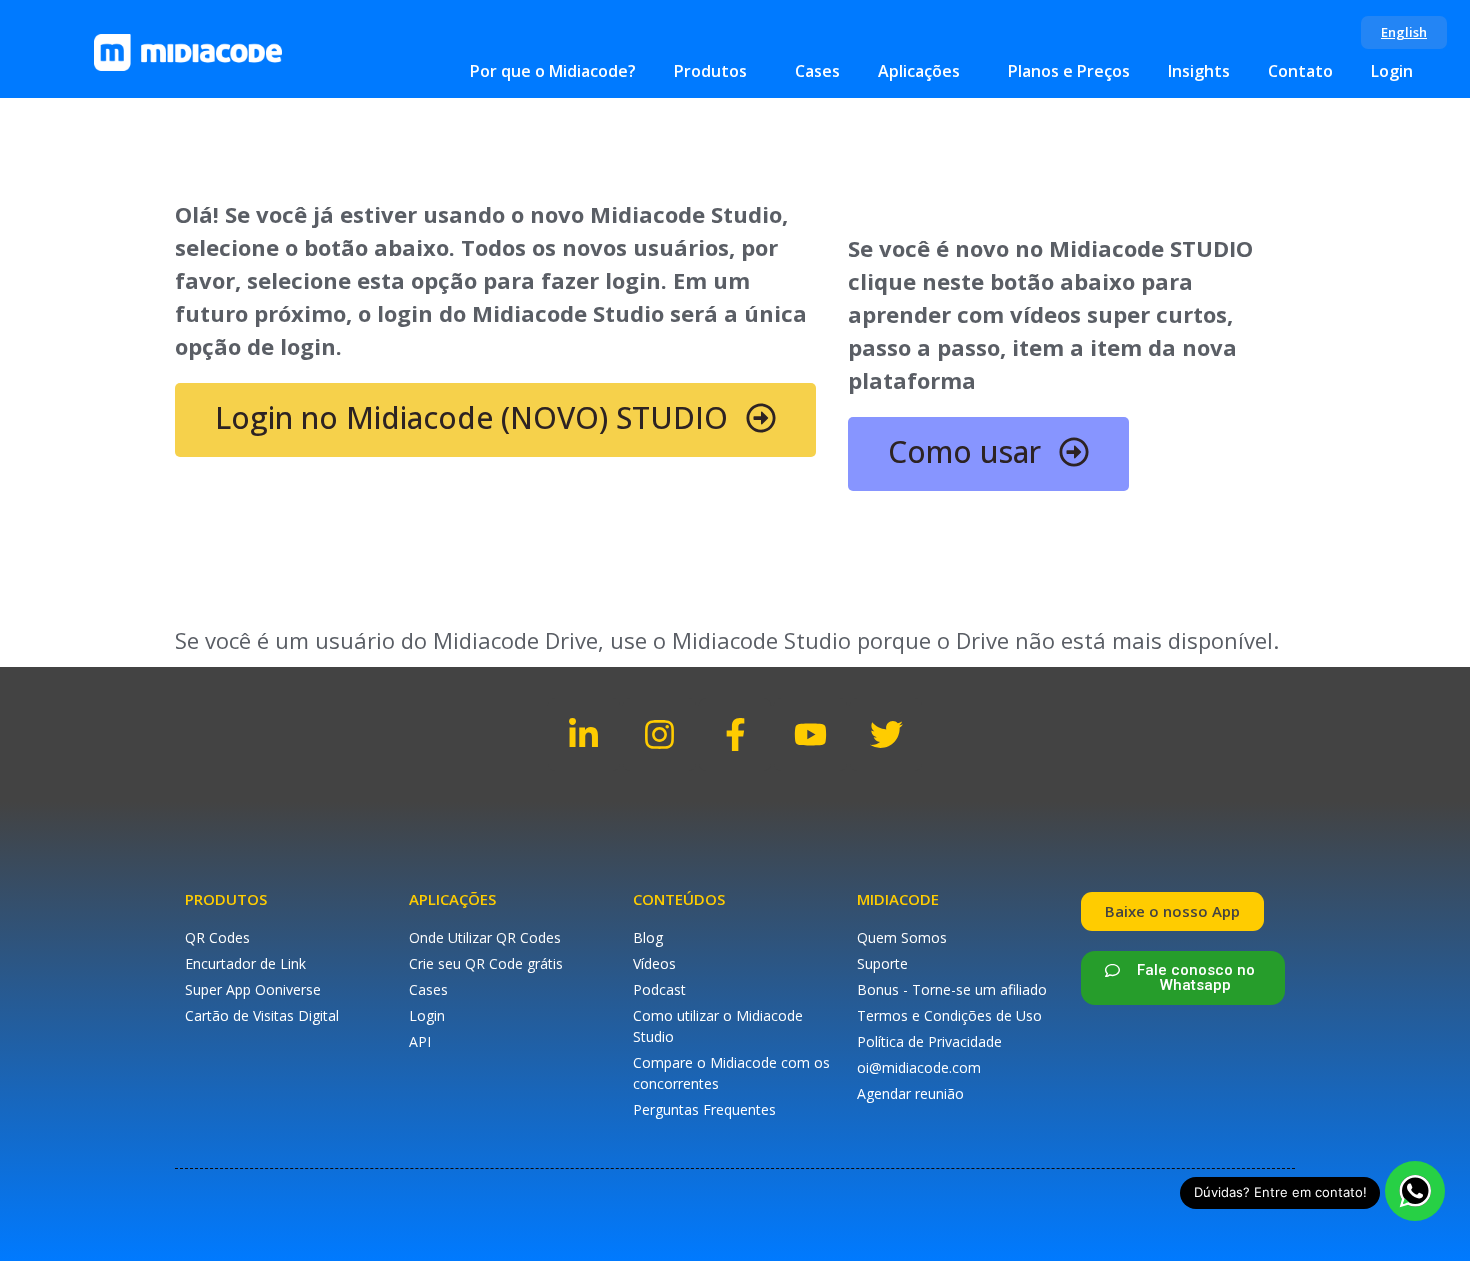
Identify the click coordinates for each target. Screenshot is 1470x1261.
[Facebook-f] (735, 734)
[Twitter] (886, 734)
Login (1392, 71)
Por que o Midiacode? (553, 71)
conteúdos (679, 899)
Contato (1300, 71)
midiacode (898, 899)
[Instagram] (659, 734)
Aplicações (919, 71)
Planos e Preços (1069, 71)
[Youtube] (810, 734)
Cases (817, 71)
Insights (1199, 71)
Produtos (710, 71)
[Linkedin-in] (584, 734)
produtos (226, 899)
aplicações (452, 899)
